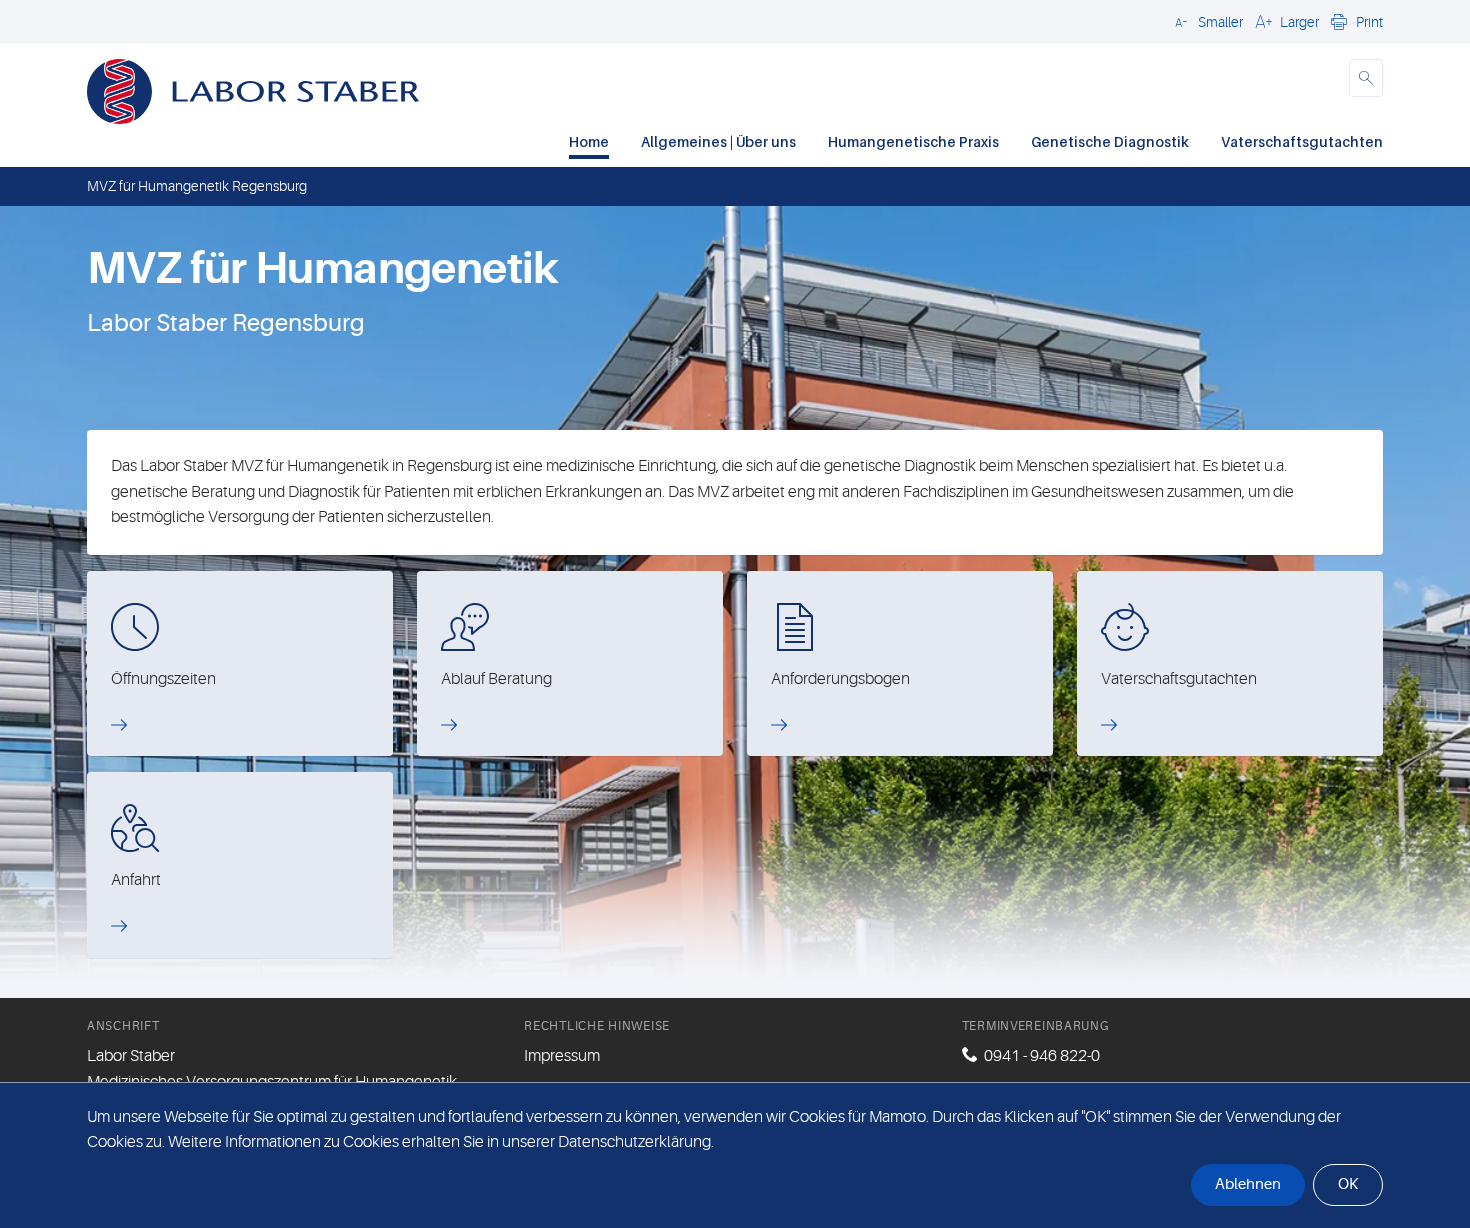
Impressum (562, 1056)
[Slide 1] (753, 378)
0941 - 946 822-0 (1042, 1056)
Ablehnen (1248, 1184)
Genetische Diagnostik (1110, 141)
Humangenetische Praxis (913, 141)
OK (1348, 1184)
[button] (1206, 21)
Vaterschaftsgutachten (1302, 141)
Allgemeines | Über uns (718, 141)
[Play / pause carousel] (480, 378)
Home (589, 141)
